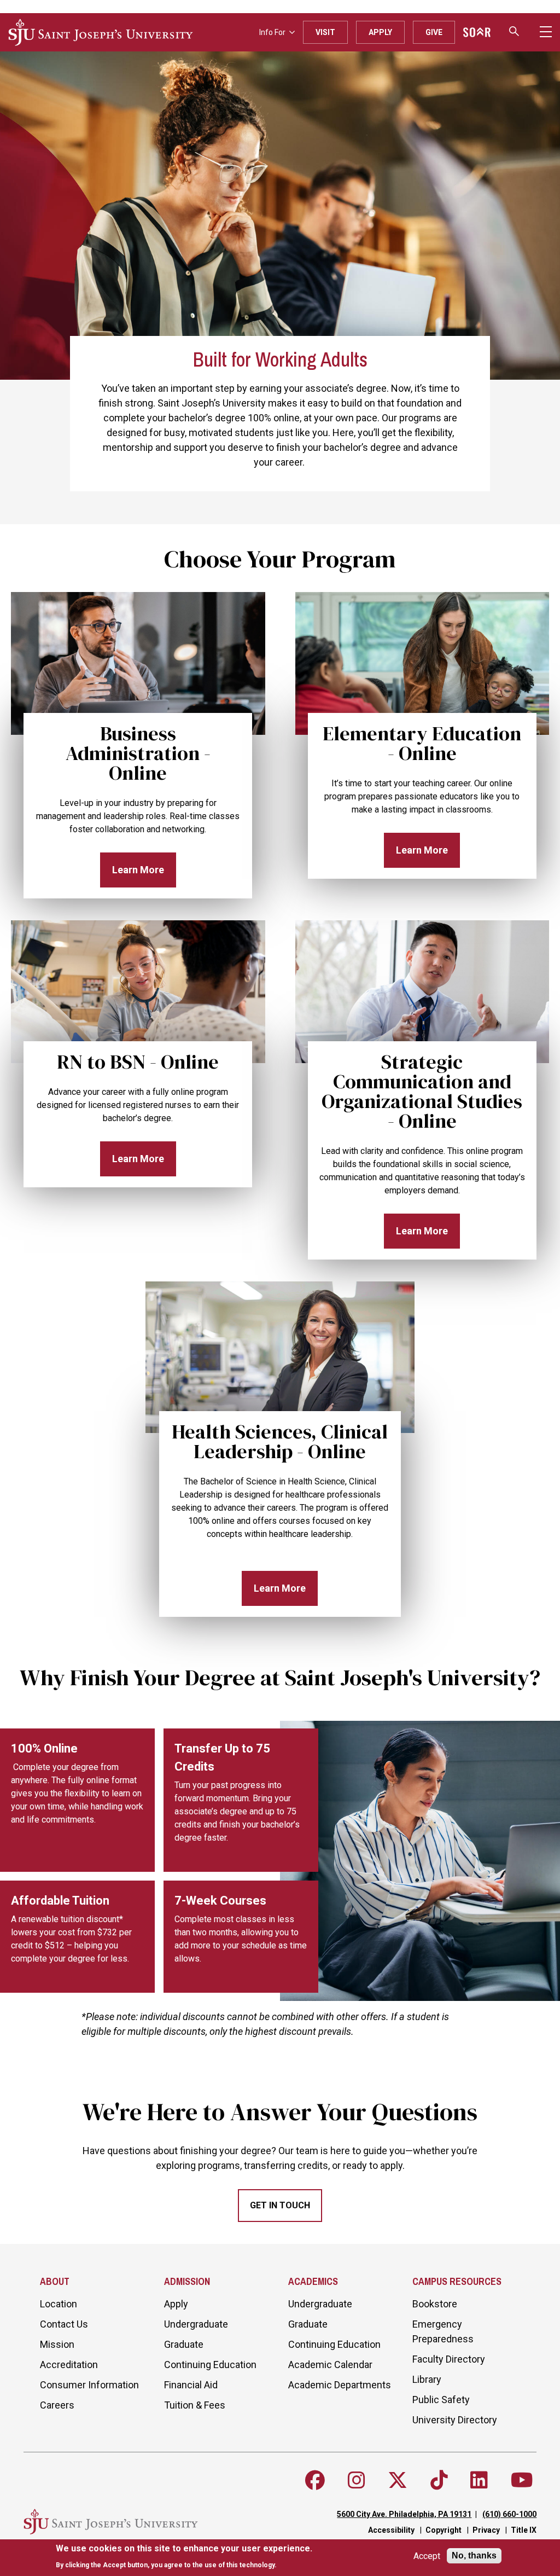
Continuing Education (210, 2365)
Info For (272, 32)
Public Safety (441, 2400)
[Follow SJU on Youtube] (522, 2480)
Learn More (138, 870)
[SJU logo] (101, 32)
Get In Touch (280, 2205)
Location (59, 2304)
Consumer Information (89, 2385)
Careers (57, 2405)
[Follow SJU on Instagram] (357, 2480)
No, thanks (474, 2555)
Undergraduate (196, 2324)
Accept (427, 2556)
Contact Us (64, 2324)
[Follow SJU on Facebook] (315, 2480)
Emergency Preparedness (443, 2331)
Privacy (486, 2530)
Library (427, 2379)
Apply (380, 32)
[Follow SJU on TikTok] (439, 2480)
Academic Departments (340, 2385)
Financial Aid (191, 2385)
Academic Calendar (330, 2365)
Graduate (184, 2344)
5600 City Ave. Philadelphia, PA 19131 (404, 2514)
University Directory (455, 2420)
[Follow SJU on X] (398, 2480)
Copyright (444, 2530)
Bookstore (435, 2304)
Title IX (524, 2530)
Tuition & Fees (195, 2405)
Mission (57, 2344)
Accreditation (69, 2365)
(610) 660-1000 (509, 2514)
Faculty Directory (449, 2359)
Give (434, 32)
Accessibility (391, 2530)
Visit (325, 32)
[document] (184, 2557)
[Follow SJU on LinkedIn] (479, 2480)
